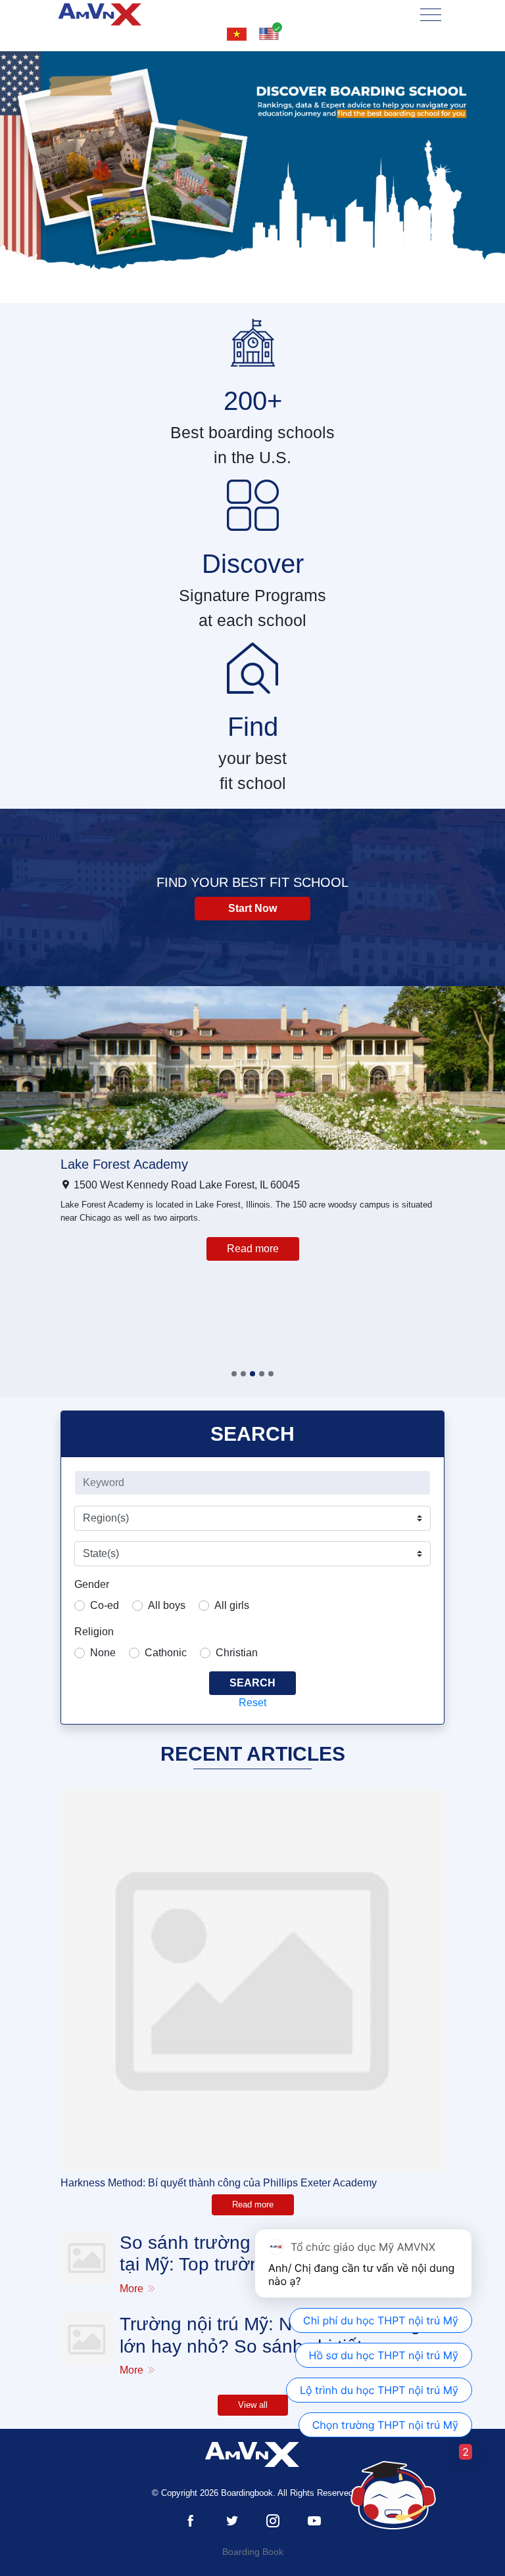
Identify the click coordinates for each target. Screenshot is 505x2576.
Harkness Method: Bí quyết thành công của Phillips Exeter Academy (219, 2183)
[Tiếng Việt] (237, 34)
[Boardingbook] (100, 14)
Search (252, 1683)
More (133, 2289)
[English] (269, 34)
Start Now (252, 908)
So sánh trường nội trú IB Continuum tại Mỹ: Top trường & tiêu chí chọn (273, 2254)
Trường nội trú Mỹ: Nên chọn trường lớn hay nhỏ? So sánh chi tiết (270, 2335)
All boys (167, 1605)
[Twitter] (232, 2521)
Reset (252, 1703)
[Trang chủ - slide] (252, 177)
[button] (234, 1374)
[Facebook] (191, 2521)
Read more (253, 1249)
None (103, 1653)
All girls (232, 1605)
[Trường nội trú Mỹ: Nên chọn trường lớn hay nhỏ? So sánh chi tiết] (87, 2339)
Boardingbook (247, 2493)
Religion (94, 1632)
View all (253, 2405)
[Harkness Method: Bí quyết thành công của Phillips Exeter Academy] (252, 1981)
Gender (92, 1584)
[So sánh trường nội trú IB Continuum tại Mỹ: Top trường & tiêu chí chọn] (87, 2258)
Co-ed (105, 1605)
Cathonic (166, 1653)
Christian (237, 1653)
